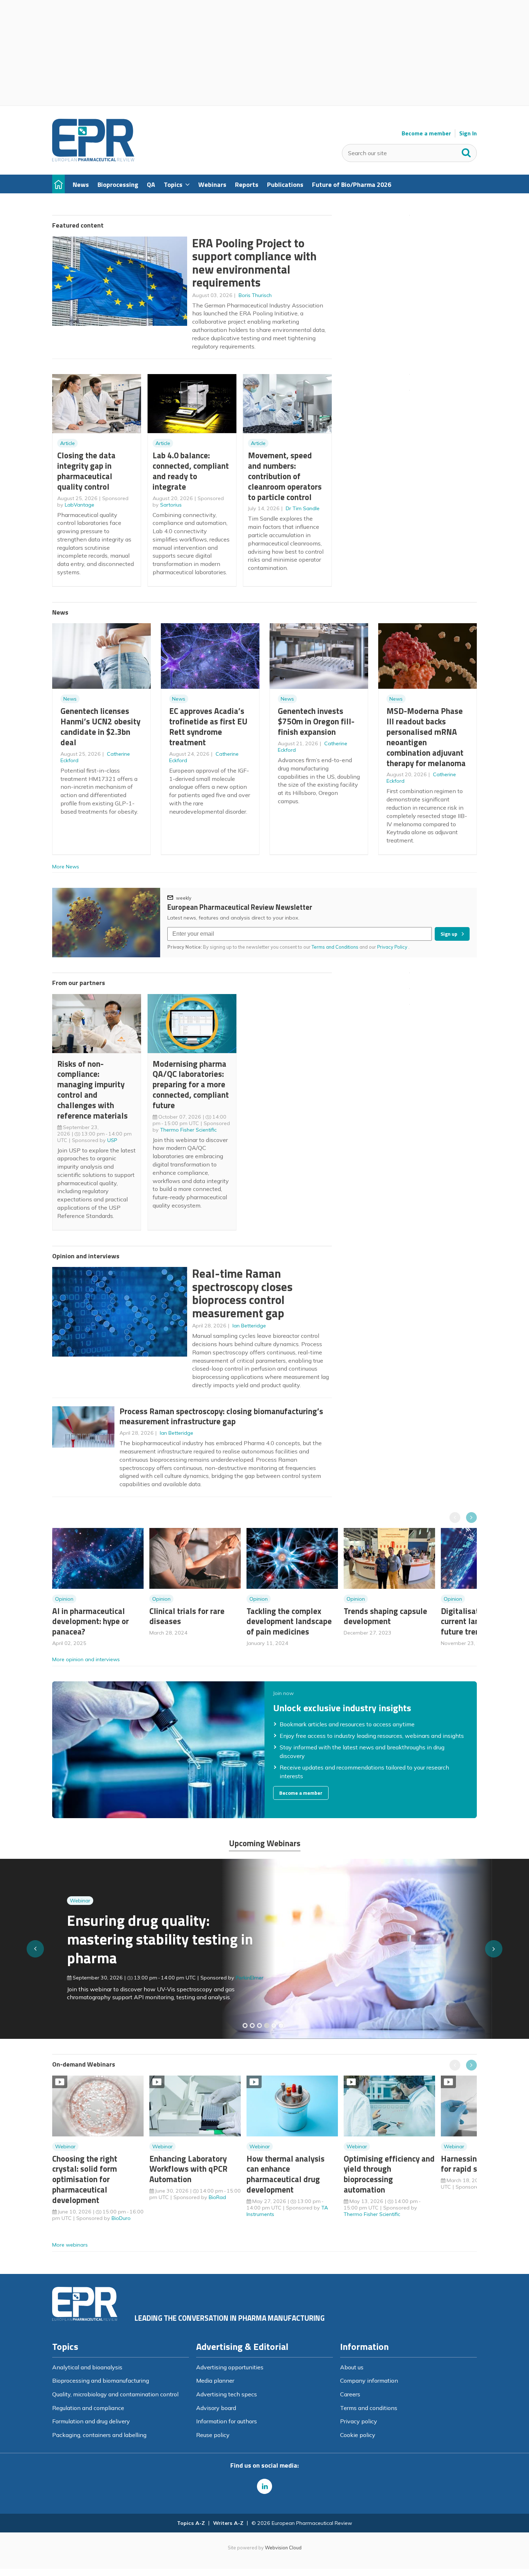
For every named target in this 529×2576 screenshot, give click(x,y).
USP (112, 1140)
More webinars (70, 2245)
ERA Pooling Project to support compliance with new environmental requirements (254, 263)
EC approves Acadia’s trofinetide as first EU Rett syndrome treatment (208, 726)
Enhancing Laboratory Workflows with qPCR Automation (188, 2169)
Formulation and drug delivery (91, 2421)
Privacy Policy (393, 947)
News (70, 699)
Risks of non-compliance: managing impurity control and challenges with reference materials (92, 1090)
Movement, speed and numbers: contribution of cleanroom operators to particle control (285, 476)
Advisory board (216, 2408)
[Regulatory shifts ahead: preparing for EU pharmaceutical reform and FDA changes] (252, 2026)
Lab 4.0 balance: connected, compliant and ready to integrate (191, 471)
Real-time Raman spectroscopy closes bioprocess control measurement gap (242, 1293)
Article (67, 443)
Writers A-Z (228, 2523)
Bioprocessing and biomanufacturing (101, 2381)
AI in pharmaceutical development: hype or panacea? (91, 1621)
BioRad (217, 2197)
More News (66, 867)
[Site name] (93, 159)
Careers (350, 2394)
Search (466, 151)
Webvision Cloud (283, 2548)
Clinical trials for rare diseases (187, 1616)
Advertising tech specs (227, 2394)
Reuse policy (213, 2435)
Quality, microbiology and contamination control (115, 2394)
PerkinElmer (235, 1978)
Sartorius (171, 505)
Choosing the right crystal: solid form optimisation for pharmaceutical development (85, 2179)
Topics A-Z (191, 2523)
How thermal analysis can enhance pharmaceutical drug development (286, 2174)
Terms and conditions (369, 2408)
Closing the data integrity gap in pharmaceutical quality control (86, 471)
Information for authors (227, 2421)
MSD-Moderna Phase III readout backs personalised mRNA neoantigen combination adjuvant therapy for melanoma (426, 737)
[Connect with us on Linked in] (264, 2486)
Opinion (64, 1599)
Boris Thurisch (255, 295)
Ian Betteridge (249, 1326)
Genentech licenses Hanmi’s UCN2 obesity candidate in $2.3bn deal (100, 726)
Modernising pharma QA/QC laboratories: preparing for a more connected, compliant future (191, 1084)
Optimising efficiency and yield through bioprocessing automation (389, 2174)
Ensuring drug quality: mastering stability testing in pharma (145, 1939)
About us (352, 2367)
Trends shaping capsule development (385, 1616)
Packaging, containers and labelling (99, 2435)
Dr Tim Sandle (303, 508)
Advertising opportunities (230, 2367)
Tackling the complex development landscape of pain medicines (289, 1621)
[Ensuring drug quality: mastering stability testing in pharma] (267, 2026)
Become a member (426, 133)
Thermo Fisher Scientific (188, 1130)
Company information (369, 2381)
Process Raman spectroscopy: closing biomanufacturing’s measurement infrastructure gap (221, 1416)
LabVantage (80, 505)
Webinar (65, 1901)
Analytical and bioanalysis (87, 2367)
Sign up (449, 934)
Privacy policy (359, 2421)
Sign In (468, 133)
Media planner (215, 2381)
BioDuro (121, 2218)
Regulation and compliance (88, 2408)
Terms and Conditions (335, 947)
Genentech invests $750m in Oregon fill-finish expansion (316, 721)
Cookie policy (358, 2435)
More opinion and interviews (86, 1659)
